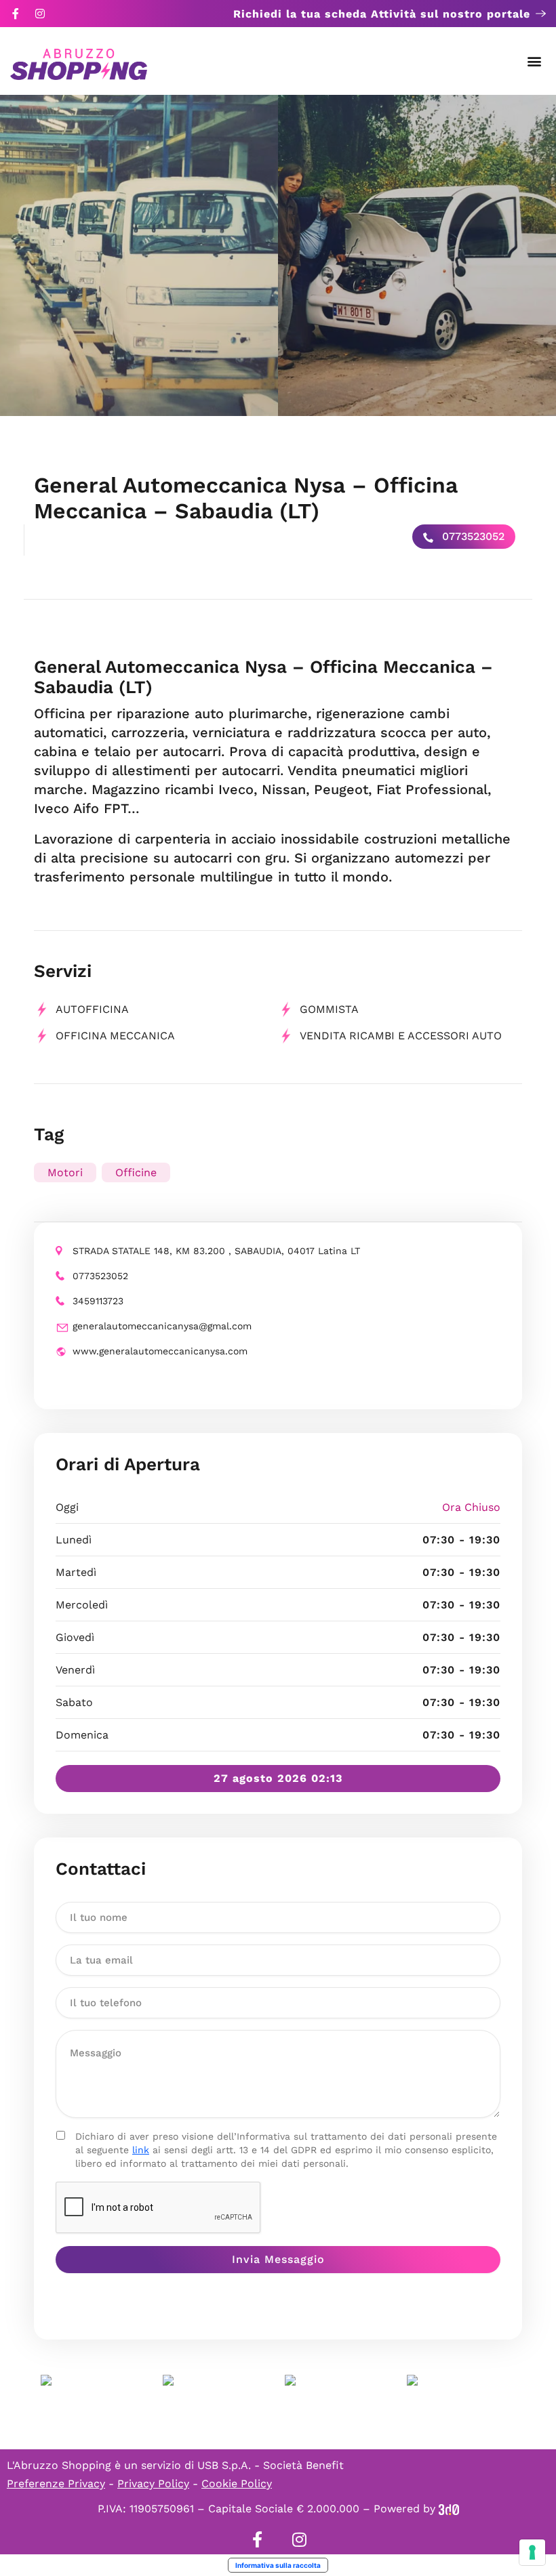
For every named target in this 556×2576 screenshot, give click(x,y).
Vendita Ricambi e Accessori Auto (401, 1036)
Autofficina (92, 1009)
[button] (535, 61)
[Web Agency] (449, 2509)
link (141, 2150)
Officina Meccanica (115, 1036)
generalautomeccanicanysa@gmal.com (162, 1326)
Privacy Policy (153, 2484)
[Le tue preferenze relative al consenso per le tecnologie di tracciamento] (532, 2552)
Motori (65, 1172)
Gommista (329, 1009)
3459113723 (98, 1301)
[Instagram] (40, 14)
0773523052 (472, 536)
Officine (136, 1172)
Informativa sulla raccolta (278, 2565)
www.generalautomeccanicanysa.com (160, 1351)
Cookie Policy (237, 2484)
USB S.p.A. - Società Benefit (271, 2465)
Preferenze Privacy (56, 2484)
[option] (139, 255)
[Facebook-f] (16, 14)
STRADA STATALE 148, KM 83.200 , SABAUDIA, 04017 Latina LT (216, 1251)
